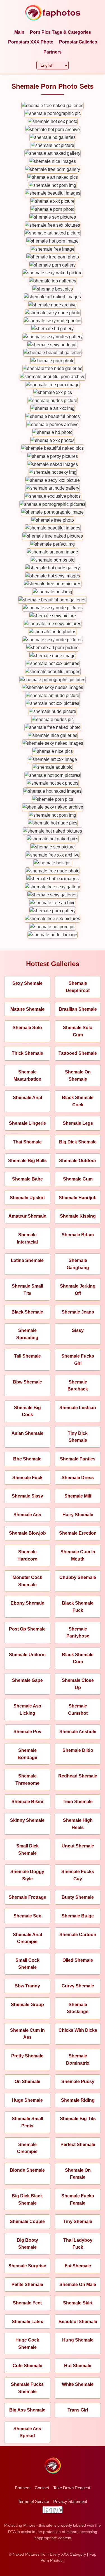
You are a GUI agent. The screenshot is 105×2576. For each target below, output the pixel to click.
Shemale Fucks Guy (78, 1875)
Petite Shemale (27, 2284)
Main (19, 32)
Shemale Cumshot (78, 1710)
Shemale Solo (27, 1028)
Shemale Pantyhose (78, 1633)
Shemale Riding (78, 2100)
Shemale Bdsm (78, 1235)
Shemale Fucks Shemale (27, 2388)
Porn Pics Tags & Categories (60, 32)
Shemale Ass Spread (27, 2432)
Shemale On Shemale (78, 1076)
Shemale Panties (78, 1459)
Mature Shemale (27, 1009)
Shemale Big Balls (27, 1161)
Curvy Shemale (78, 1986)
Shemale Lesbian (78, 1408)
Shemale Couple (27, 2221)
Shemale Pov (27, 1732)
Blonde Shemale (27, 2170)
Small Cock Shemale (27, 1964)
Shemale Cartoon (78, 1935)
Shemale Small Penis (27, 2122)
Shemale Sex (27, 1916)
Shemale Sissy (27, 1496)
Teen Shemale (78, 1802)
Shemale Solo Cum (78, 1031)
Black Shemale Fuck (78, 1607)
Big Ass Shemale (27, 2410)
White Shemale (78, 2384)
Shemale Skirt (78, 2303)
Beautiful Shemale (78, 2322)
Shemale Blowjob (27, 1533)
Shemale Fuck (27, 1478)
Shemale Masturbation (27, 1076)
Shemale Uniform (27, 1655)
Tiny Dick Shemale (78, 1437)
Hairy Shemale (78, 1515)
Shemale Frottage (27, 1897)
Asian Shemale (27, 1433)
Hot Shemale (78, 2366)
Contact (42, 2488)
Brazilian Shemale (78, 1009)
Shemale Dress (78, 1478)
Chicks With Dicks (78, 2030)
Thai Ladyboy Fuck (78, 2244)
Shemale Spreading (27, 1334)
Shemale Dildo (78, 1750)
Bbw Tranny (27, 1986)
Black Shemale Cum (78, 1658)
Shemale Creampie (27, 2148)
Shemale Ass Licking (27, 1710)
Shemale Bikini (27, 1802)
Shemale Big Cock (27, 1411)
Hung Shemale (78, 2340)
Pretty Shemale (27, 2056)
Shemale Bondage (27, 1754)
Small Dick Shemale (27, 1850)
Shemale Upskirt (27, 1198)
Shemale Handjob (78, 1198)
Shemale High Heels (78, 1824)
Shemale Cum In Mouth (78, 1555)
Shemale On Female (78, 2174)
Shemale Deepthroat (78, 987)
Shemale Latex (27, 2322)
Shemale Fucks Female (78, 2199)
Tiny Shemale (78, 2221)
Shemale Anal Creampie (27, 1938)
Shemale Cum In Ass (27, 2034)
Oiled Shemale (78, 1960)
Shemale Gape (27, 1680)
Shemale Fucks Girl (78, 1360)
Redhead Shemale (78, 1776)
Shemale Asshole (78, 1732)
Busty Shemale (78, 1897)
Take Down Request (72, 2488)
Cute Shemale (27, 2366)
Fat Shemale (78, 2266)
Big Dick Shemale (78, 1142)
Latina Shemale (27, 1260)
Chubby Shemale (78, 1577)
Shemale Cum (78, 1179)
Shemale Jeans (78, 1312)
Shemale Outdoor (78, 1161)
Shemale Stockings (78, 2008)
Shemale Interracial (27, 1238)
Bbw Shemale (27, 1382)
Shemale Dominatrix (78, 2059)
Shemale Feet (27, 2303)
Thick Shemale (27, 1053)
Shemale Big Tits (78, 2119)
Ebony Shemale (27, 1603)
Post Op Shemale (27, 1629)
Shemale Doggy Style (27, 1875)
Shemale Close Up (78, 1684)
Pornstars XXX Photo (31, 42)
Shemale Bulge (78, 1916)
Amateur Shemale (27, 1216)
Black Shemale (27, 1312)
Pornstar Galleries (78, 42)
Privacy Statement (70, 2501)
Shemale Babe (27, 1179)
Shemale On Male (78, 2284)
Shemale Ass (27, 1515)
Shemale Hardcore (27, 1555)
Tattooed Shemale (78, 1053)
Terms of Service (33, 2501)
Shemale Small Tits (27, 1290)
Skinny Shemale (27, 1820)
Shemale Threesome (27, 1780)
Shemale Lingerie (27, 1123)
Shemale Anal (27, 1098)
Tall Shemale (27, 1356)
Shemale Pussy (78, 2082)
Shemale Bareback (78, 1386)
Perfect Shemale (78, 2145)
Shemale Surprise (27, 2266)
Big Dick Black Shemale (27, 2199)
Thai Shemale (27, 1142)
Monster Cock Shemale (27, 1581)
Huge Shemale (27, 2100)
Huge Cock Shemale (27, 2344)
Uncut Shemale (78, 1846)
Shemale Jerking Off (78, 1290)
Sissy (78, 1330)
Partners (53, 52)
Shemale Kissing (78, 1216)
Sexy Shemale (27, 983)
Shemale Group (27, 2005)
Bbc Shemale (27, 1459)
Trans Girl (78, 2410)
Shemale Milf (78, 1496)
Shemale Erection (78, 1533)
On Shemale (27, 2082)
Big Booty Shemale (27, 2244)
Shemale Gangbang (78, 1264)
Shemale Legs (78, 1123)
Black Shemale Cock (78, 1101)
